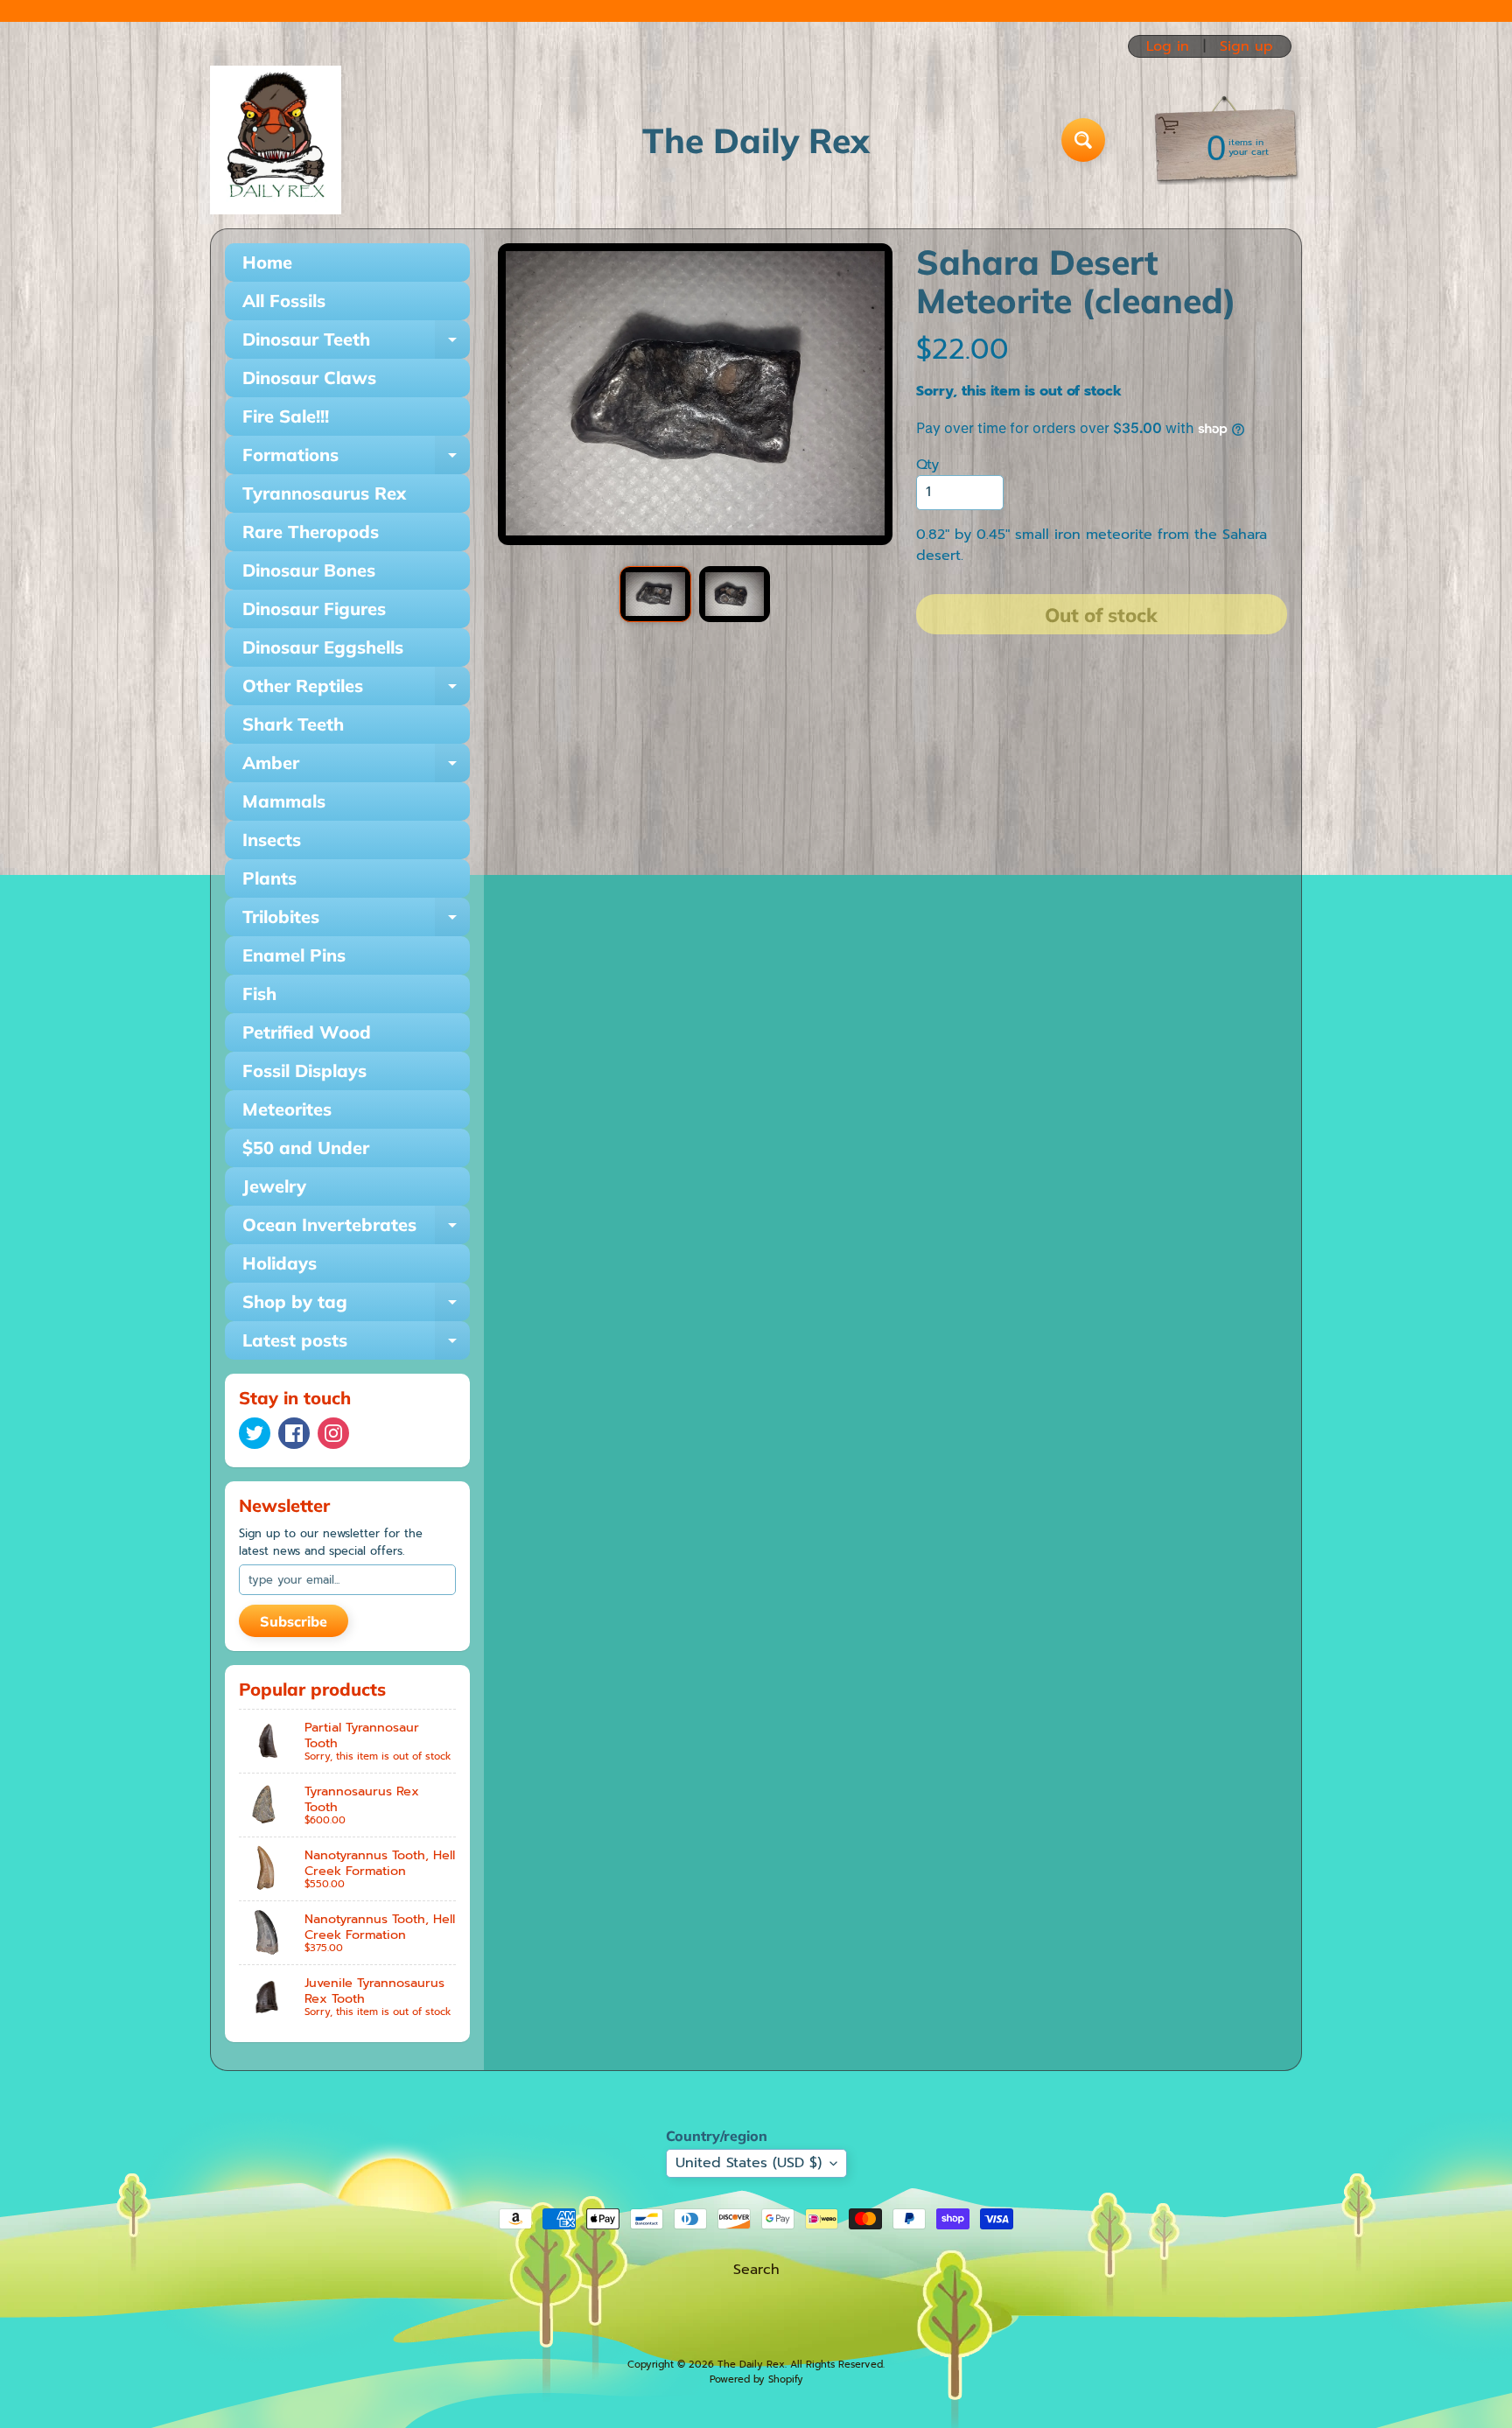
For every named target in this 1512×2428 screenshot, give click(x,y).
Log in (1168, 46)
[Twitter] (255, 1433)
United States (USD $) (749, 2163)
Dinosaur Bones (309, 570)
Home (267, 262)
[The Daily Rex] (276, 140)
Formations (356, 459)
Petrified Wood (307, 1032)
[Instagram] (333, 1433)
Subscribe (294, 1621)
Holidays (280, 1263)
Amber (356, 767)
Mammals (284, 801)
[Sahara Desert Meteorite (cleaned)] (655, 594)
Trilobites (356, 921)
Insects (272, 840)
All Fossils (284, 301)
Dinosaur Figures (314, 609)
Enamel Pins (294, 955)
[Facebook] (294, 1433)
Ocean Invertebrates (356, 1229)
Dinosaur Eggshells (323, 647)
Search (756, 2270)
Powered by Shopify (756, 2379)
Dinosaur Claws (309, 378)
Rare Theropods (311, 532)
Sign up (1246, 46)
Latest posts (356, 1344)
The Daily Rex (751, 2365)
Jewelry (274, 1186)
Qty (927, 465)
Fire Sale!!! (286, 416)
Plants (269, 878)
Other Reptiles (356, 690)
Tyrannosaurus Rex (324, 493)
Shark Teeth (293, 724)
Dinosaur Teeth (356, 343)
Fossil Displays (304, 1071)
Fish (259, 994)
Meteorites (287, 1109)
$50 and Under (306, 1148)
